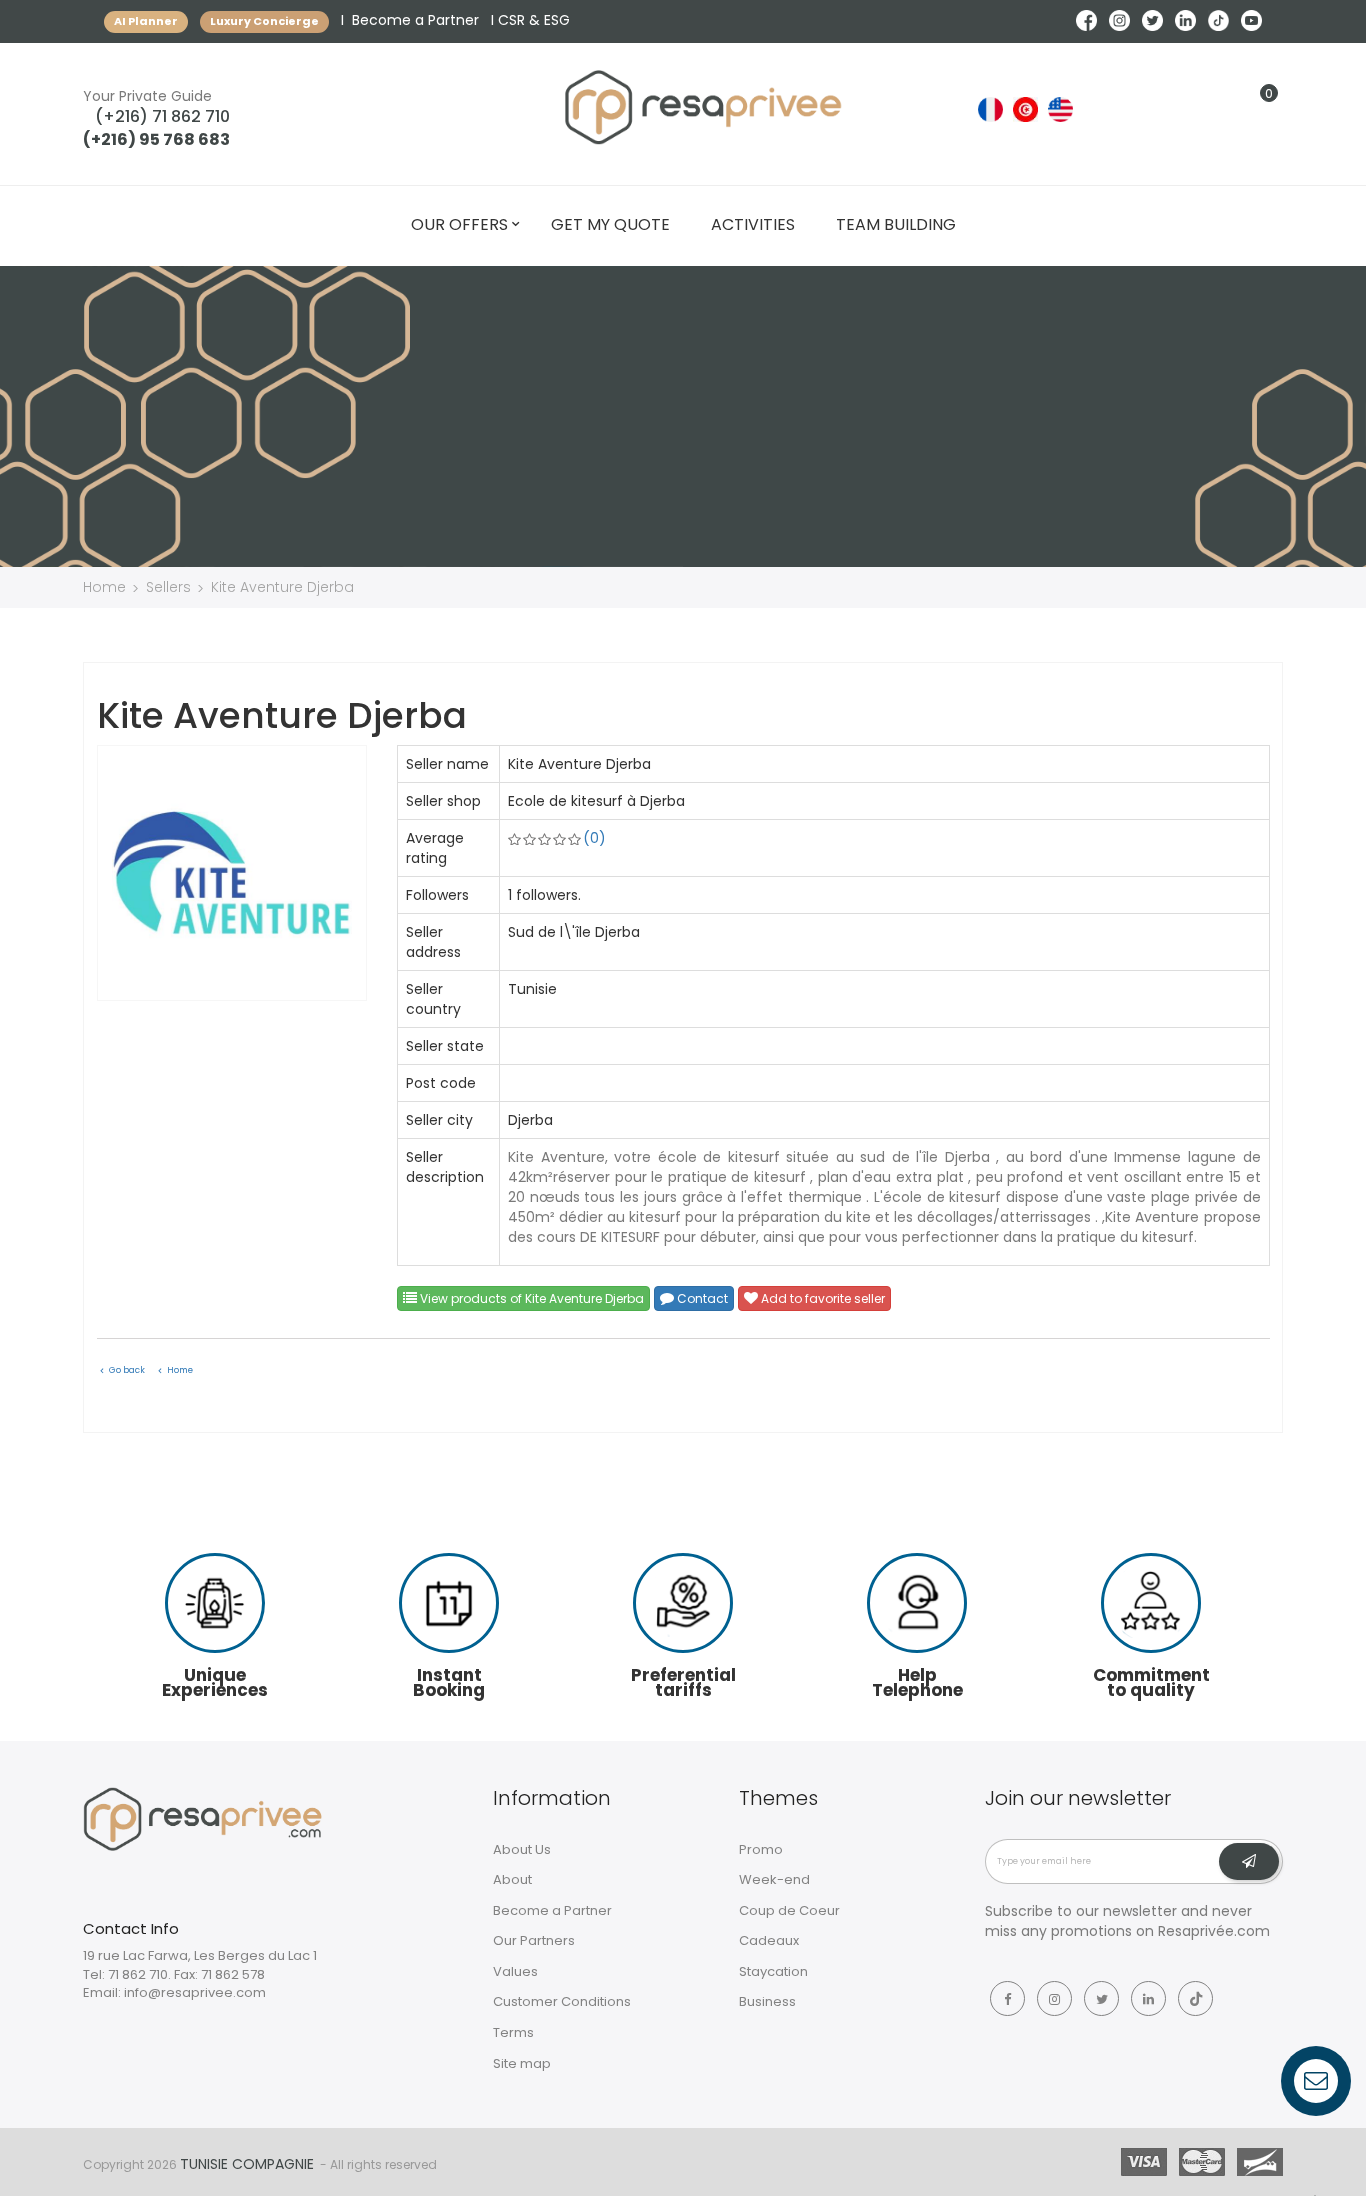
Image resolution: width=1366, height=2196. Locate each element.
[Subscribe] (1249, 1862)
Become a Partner (415, 20)
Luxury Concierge (264, 21)
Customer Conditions (562, 2001)
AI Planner (146, 21)
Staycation (773, 1971)
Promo (761, 1849)
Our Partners (534, 1940)
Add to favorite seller (821, 1298)
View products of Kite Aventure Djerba (530, 1298)
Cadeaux (769, 1940)
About (512, 1879)
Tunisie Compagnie (247, 2164)
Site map (522, 2063)
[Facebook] (1007, 1998)
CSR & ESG (534, 20)
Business (767, 2001)
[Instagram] (1054, 1998)
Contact (701, 1298)
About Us (522, 1849)
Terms (513, 2032)
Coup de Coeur (789, 1910)
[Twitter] (1101, 1998)
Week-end (774, 1879)
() (594, 838)
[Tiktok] (1195, 1998)
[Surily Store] (203, 1817)
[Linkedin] (1148, 1998)
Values (515, 1971)
